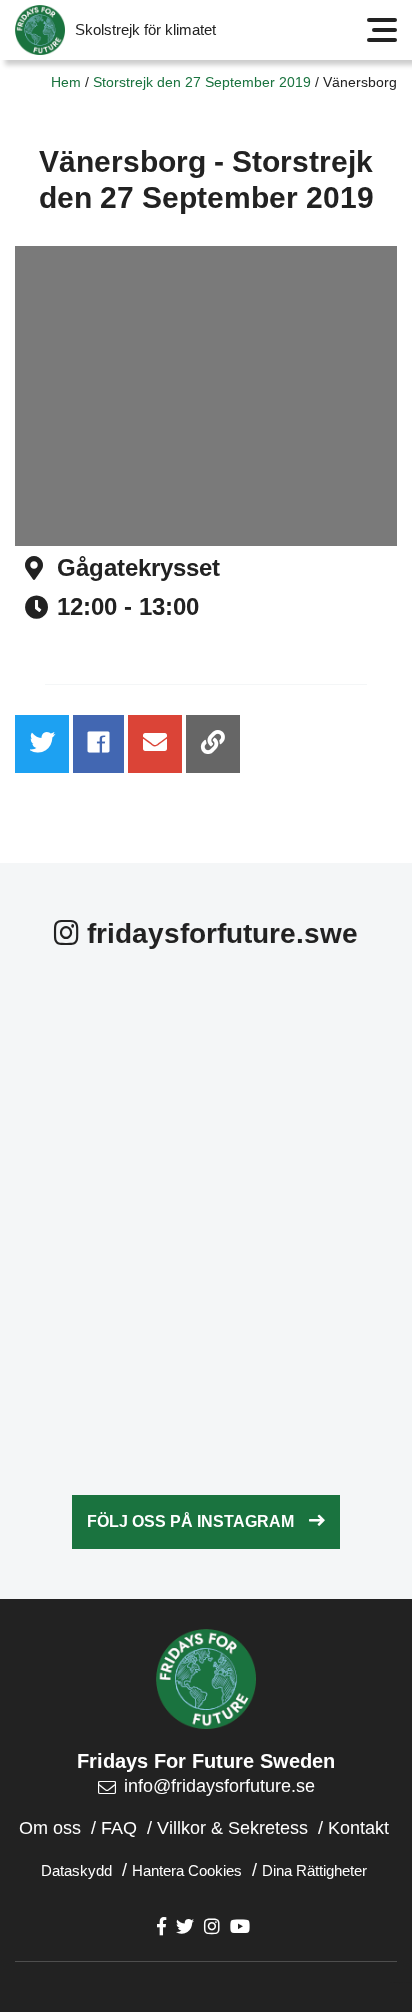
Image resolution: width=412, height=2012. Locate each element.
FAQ (119, 1828)
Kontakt (358, 1828)
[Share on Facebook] (98, 744)
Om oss (50, 1828)
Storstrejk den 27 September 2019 (202, 82)
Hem (66, 82)
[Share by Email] (155, 744)
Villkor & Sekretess (232, 1828)
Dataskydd (76, 1870)
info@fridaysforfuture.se (219, 1786)
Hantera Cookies (187, 1870)
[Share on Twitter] (42, 744)
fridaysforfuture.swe (218, 933)
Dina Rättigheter (314, 1870)
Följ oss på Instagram (190, 1521)
